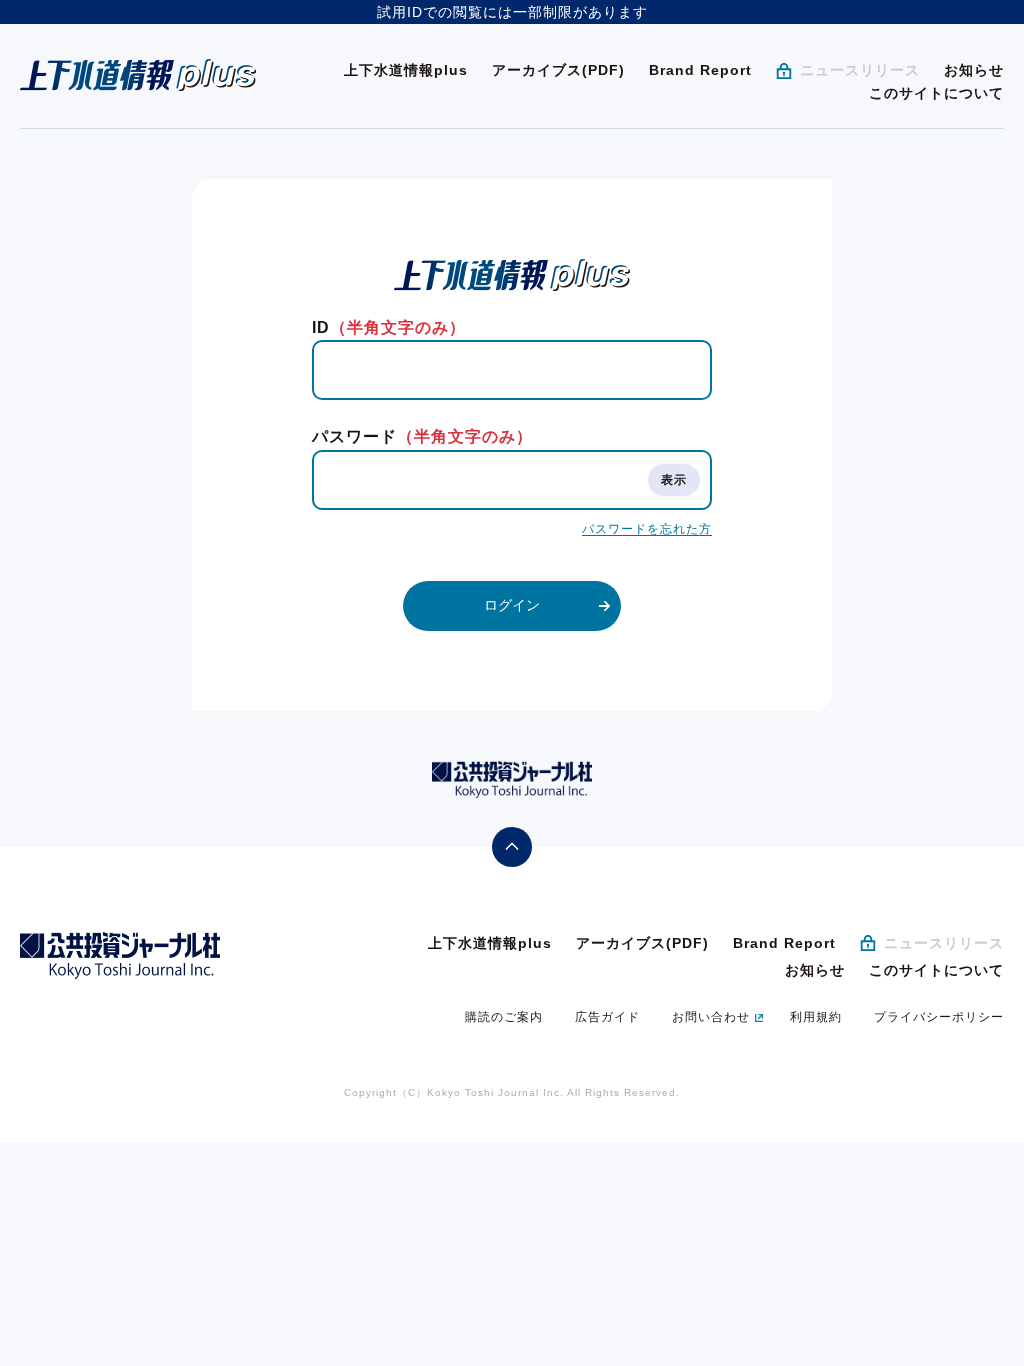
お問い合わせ (711, 1017)
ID (389, 327)
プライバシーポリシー (939, 1017)
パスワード (422, 436)
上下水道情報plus (406, 70)
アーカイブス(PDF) (558, 70)
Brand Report (700, 70)
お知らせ (974, 70)
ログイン (512, 605)
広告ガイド (607, 1017)
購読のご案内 (504, 1017)
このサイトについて (936, 93)
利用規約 (816, 1017)
